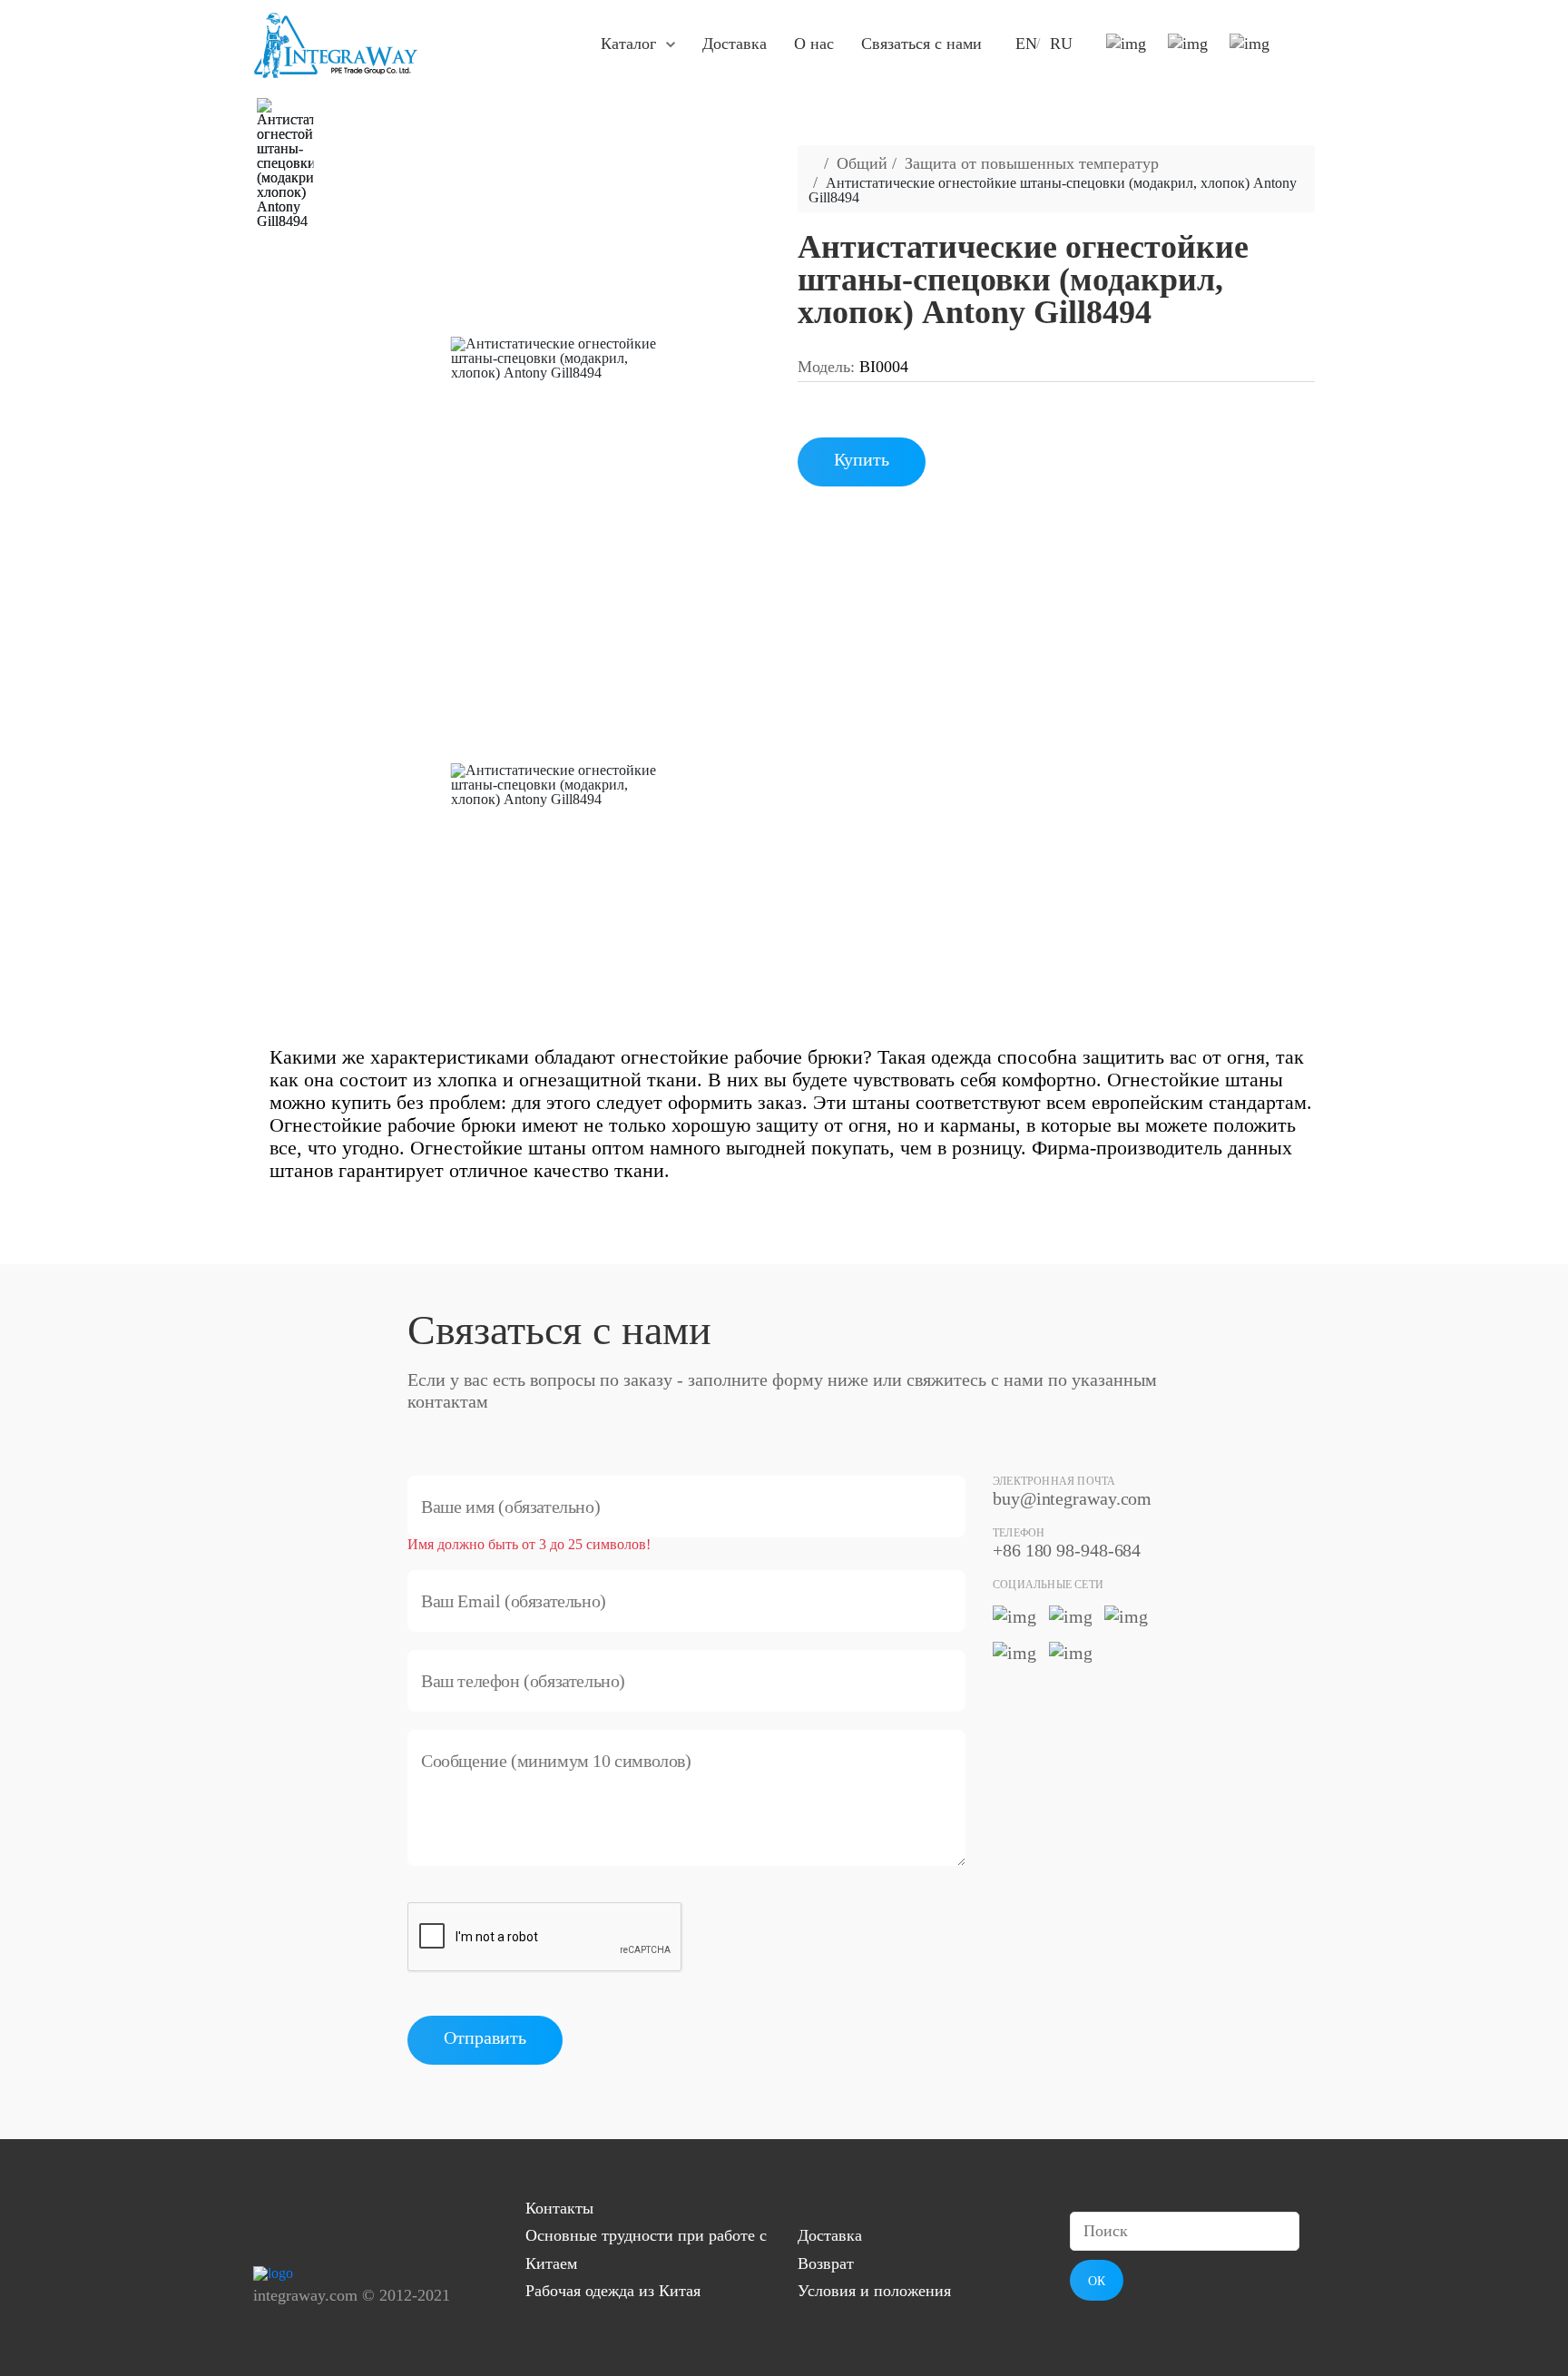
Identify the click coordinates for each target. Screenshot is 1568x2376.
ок (1097, 2281)
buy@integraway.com (1072, 1498)
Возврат (826, 2263)
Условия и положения (874, 2291)
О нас (814, 44)
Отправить (485, 2037)
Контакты (559, 2208)
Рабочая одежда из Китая (613, 2291)
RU (1061, 44)
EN (1026, 44)
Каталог (628, 44)
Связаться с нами (921, 44)
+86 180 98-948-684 (1067, 1550)
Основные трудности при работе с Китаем (646, 2249)
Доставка (735, 44)
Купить (862, 459)
